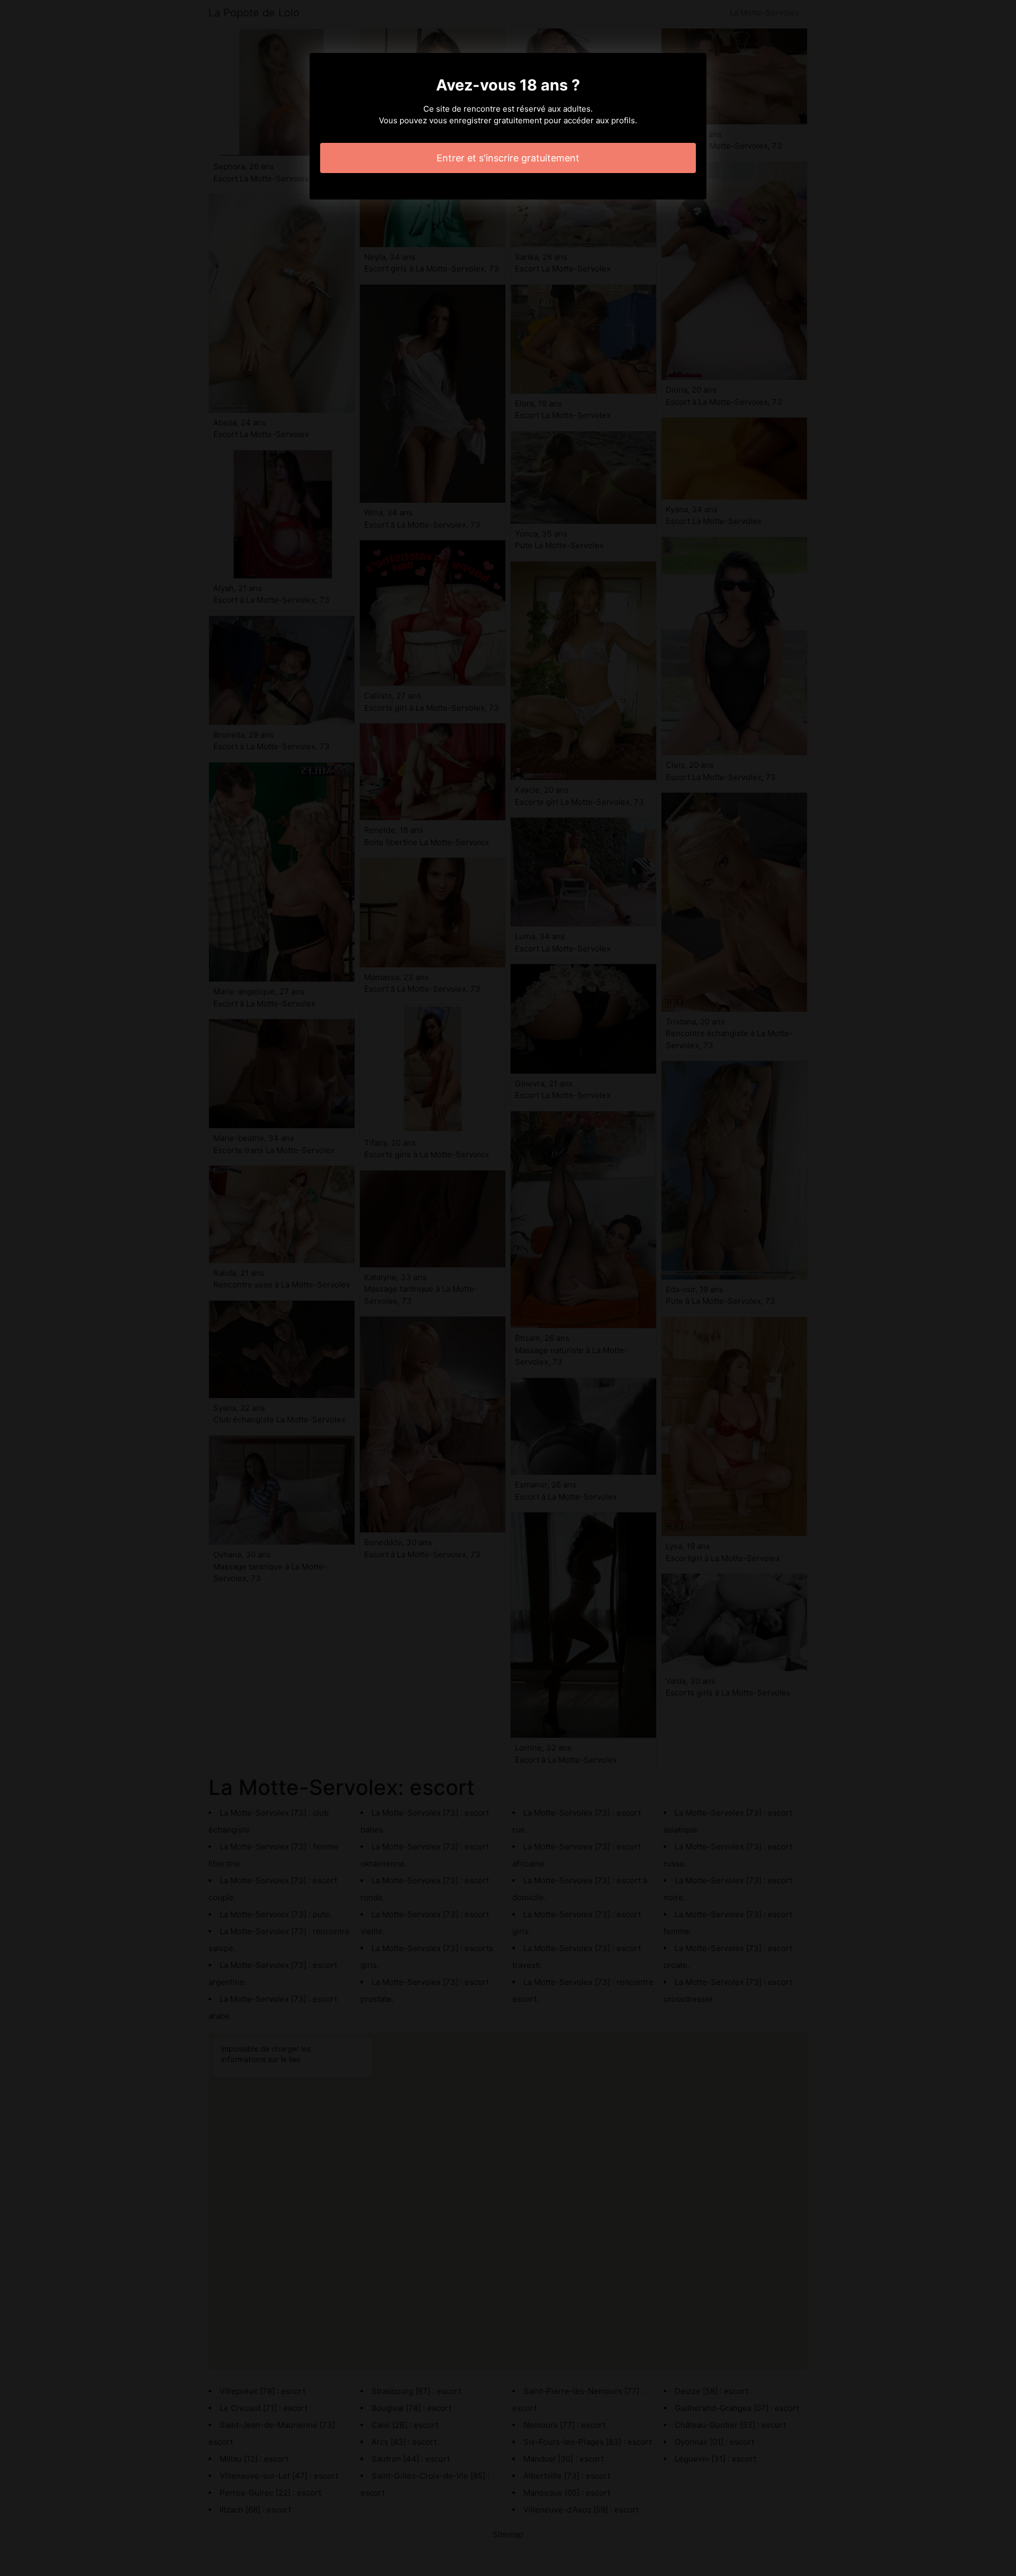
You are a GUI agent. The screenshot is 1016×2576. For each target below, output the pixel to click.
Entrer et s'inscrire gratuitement (508, 158)
